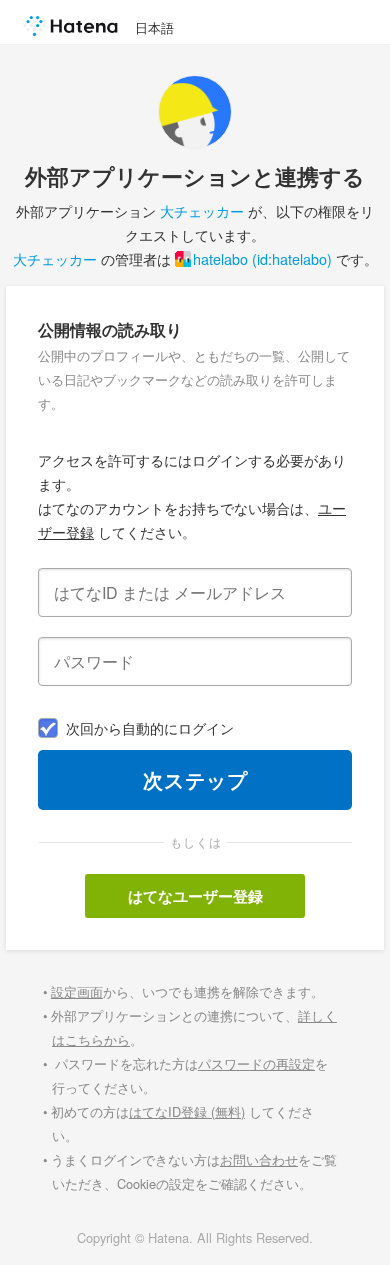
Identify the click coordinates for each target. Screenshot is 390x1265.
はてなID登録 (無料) (187, 1111)
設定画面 (77, 991)
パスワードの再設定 (256, 1063)
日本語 (154, 27)
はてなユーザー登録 (195, 896)
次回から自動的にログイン (150, 727)
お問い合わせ (259, 1159)
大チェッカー (202, 210)
